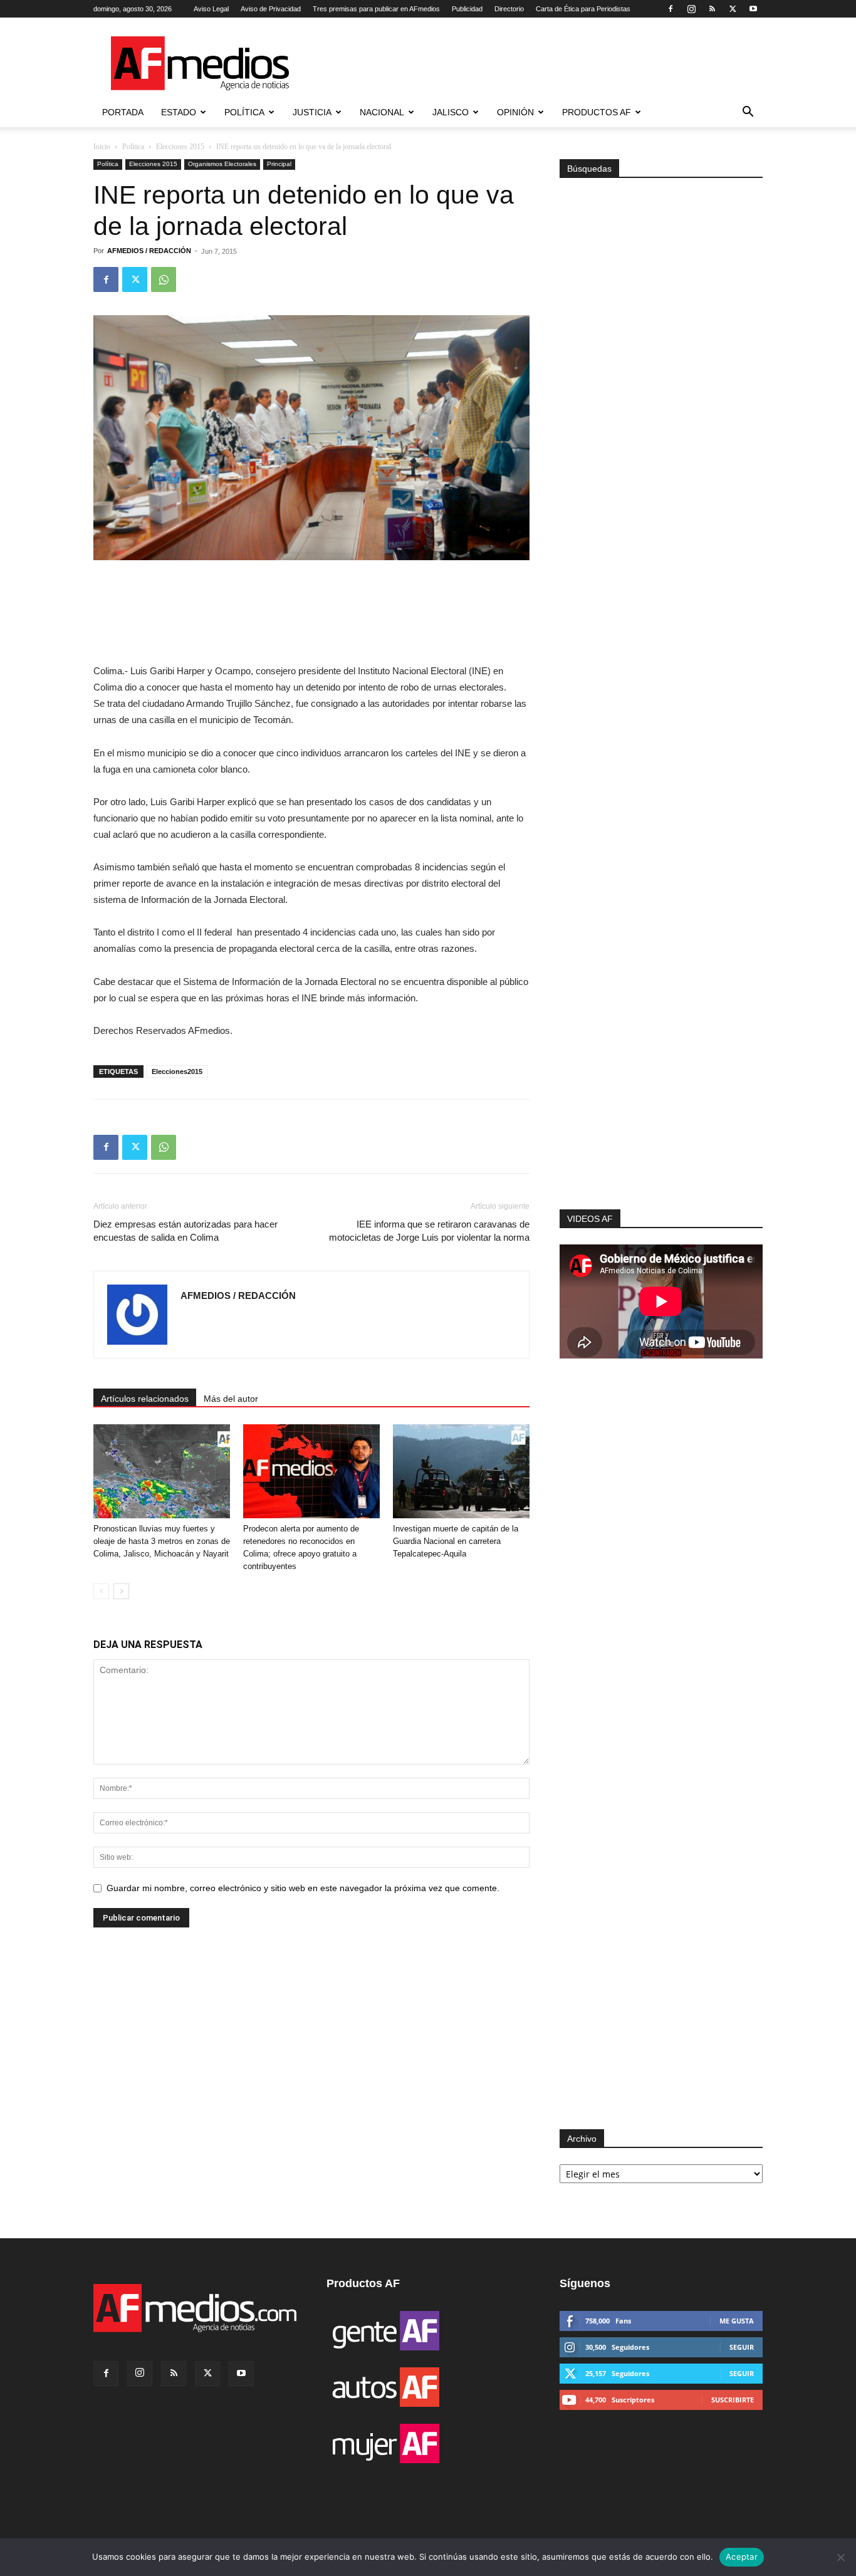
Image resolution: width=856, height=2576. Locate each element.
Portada (123, 112)
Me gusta (737, 2321)
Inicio (102, 147)
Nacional (382, 112)
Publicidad (467, 9)
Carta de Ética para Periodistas (583, 9)
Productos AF (597, 112)
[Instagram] (691, 9)
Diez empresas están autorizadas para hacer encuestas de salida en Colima (185, 1231)
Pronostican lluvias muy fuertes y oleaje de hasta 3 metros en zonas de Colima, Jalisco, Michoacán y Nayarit (162, 1541)
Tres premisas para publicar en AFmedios (376, 9)
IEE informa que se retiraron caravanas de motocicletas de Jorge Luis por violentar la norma (429, 1231)
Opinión (515, 112)
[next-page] (121, 1591)
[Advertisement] (661, 1041)
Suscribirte (733, 2400)
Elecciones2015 (177, 1072)
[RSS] (712, 9)
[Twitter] (733, 9)
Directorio (509, 9)
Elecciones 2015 (180, 147)
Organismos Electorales (222, 164)
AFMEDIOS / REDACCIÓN (149, 251)
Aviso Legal (211, 9)
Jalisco (451, 112)
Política (244, 112)
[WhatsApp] (164, 279)
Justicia (312, 112)
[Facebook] (671, 9)
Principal (279, 164)
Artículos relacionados (145, 1399)
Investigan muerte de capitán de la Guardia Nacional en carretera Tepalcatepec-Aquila (456, 1541)
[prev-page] (101, 1591)
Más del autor (231, 1399)
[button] (748, 113)
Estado (179, 112)
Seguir (742, 2347)
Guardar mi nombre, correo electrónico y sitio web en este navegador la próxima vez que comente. (303, 1888)
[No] (840, 2557)
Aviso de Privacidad (271, 9)
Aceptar (742, 2557)
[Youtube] (753, 9)
